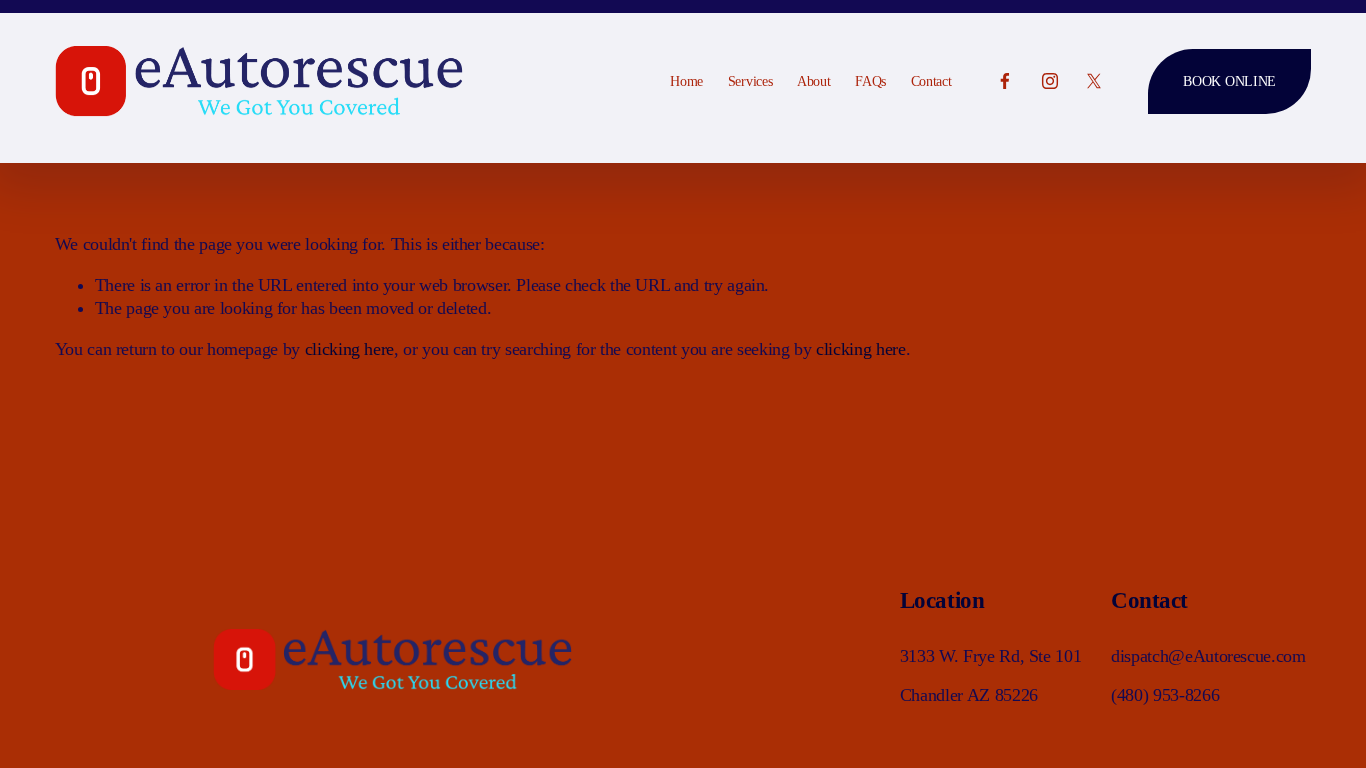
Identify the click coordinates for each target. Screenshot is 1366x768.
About (814, 81)
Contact (931, 81)
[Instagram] (1050, 81)
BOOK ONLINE (1229, 81)
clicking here (349, 349)
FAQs (870, 81)
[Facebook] (1005, 81)
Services (750, 81)
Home (686, 81)
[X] (1094, 81)
